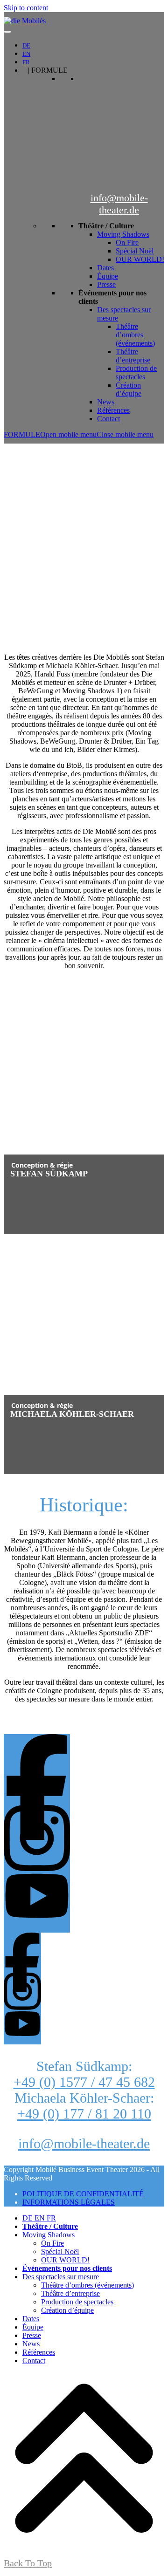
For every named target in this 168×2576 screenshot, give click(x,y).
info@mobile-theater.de (119, 204)
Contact (108, 419)
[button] (79, 434)
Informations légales (69, 2202)
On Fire (127, 243)
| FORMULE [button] (48, 70)
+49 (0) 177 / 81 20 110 (84, 2114)
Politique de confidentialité (83, 2194)
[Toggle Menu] (7, 32)
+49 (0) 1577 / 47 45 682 (84, 2082)
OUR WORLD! (140, 259)
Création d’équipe (129, 389)
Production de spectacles (136, 372)
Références (113, 410)
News (106, 402)
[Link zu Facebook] (84, 1767)
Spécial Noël (135, 251)
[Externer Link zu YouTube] (84, 1900)
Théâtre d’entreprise (133, 356)
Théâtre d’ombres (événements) (135, 335)
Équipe (108, 276)
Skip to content (26, 8)
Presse (106, 284)
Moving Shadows (123, 234)
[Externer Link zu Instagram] (84, 1833)
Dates (105, 268)
